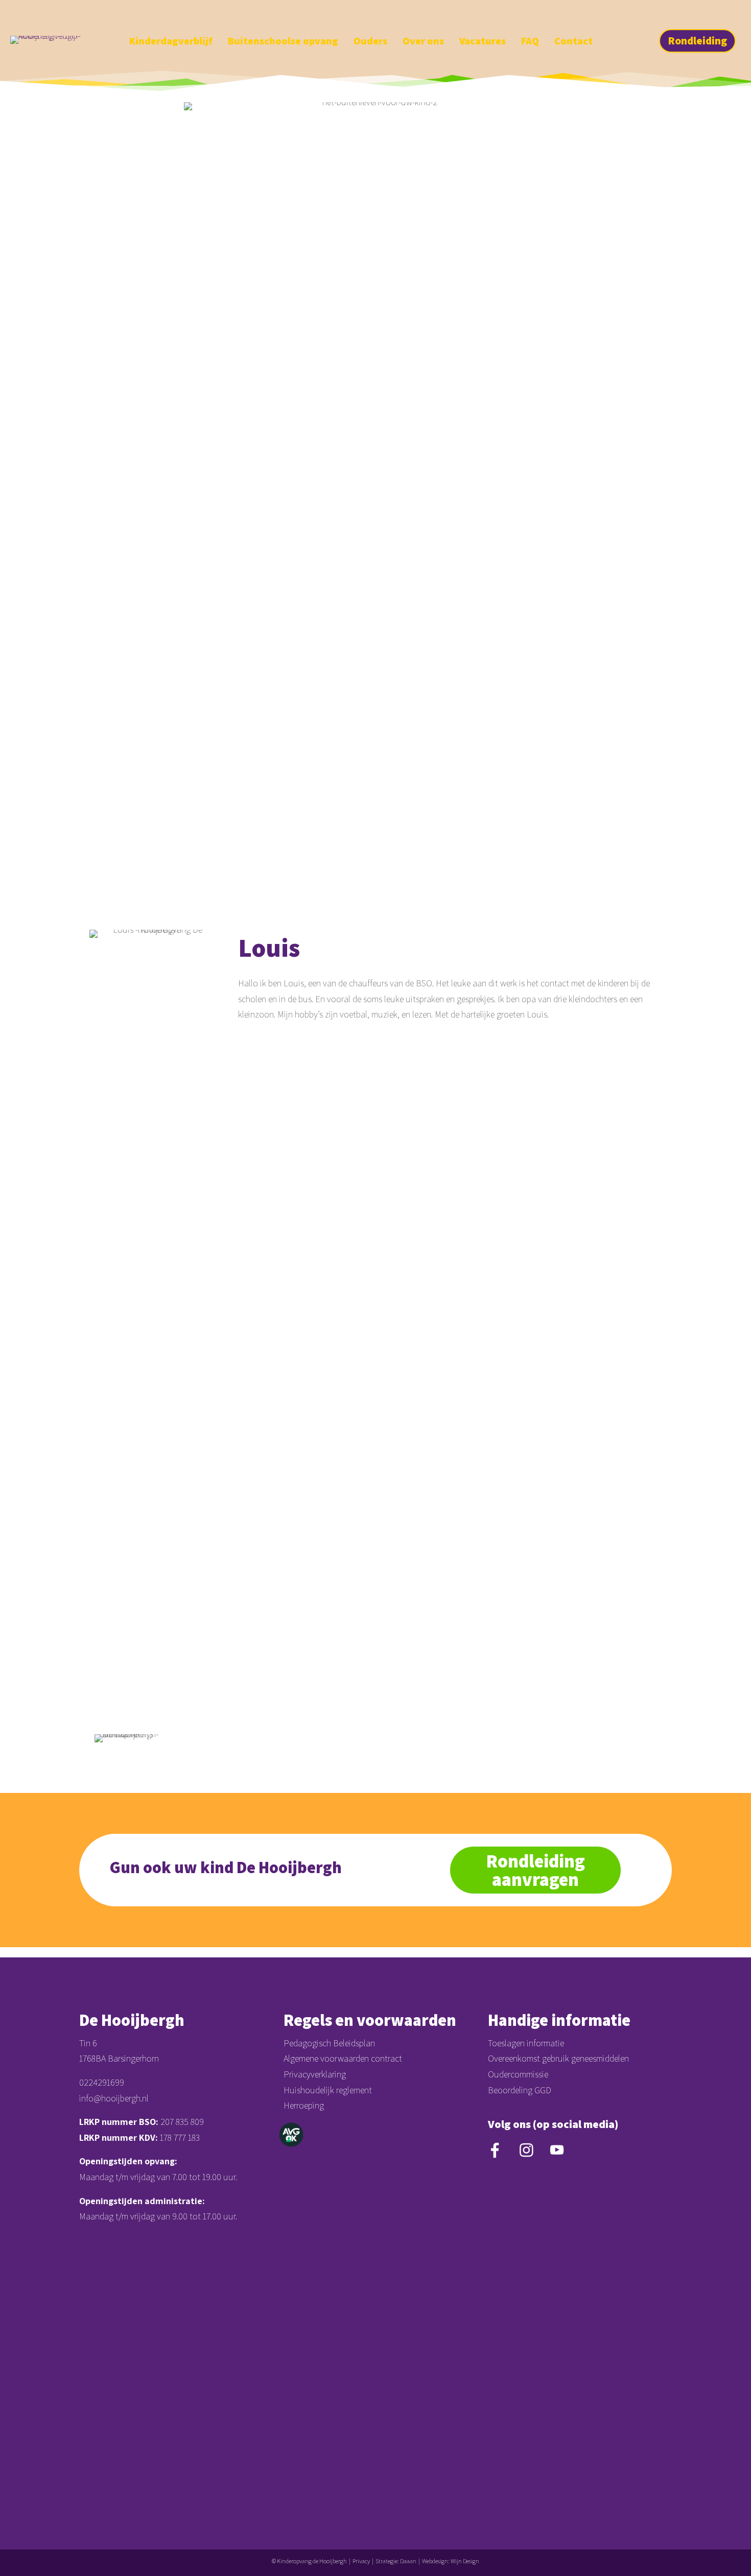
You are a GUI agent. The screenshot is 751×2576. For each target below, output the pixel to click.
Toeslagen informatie (526, 2043)
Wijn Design (465, 2561)
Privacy (361, 2561)
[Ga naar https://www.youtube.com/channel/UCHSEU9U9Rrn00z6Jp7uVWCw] (725, 14)
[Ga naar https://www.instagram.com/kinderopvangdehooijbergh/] (708, 14)
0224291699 (102, 2082)
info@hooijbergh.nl (114, 2098)
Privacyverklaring (315, 2074)
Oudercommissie (518, 2074)
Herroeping (304, 2105)
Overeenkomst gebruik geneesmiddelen (558, 2058)
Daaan (408, 2561)
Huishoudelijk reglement (328, 2090)
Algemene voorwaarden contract (343, 2058)
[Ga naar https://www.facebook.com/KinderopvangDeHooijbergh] (690, 14)
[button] (697, 41)
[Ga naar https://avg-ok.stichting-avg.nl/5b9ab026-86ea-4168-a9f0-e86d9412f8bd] (291, 2135)
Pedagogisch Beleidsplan (329, 2043)
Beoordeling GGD (520, 2090)
